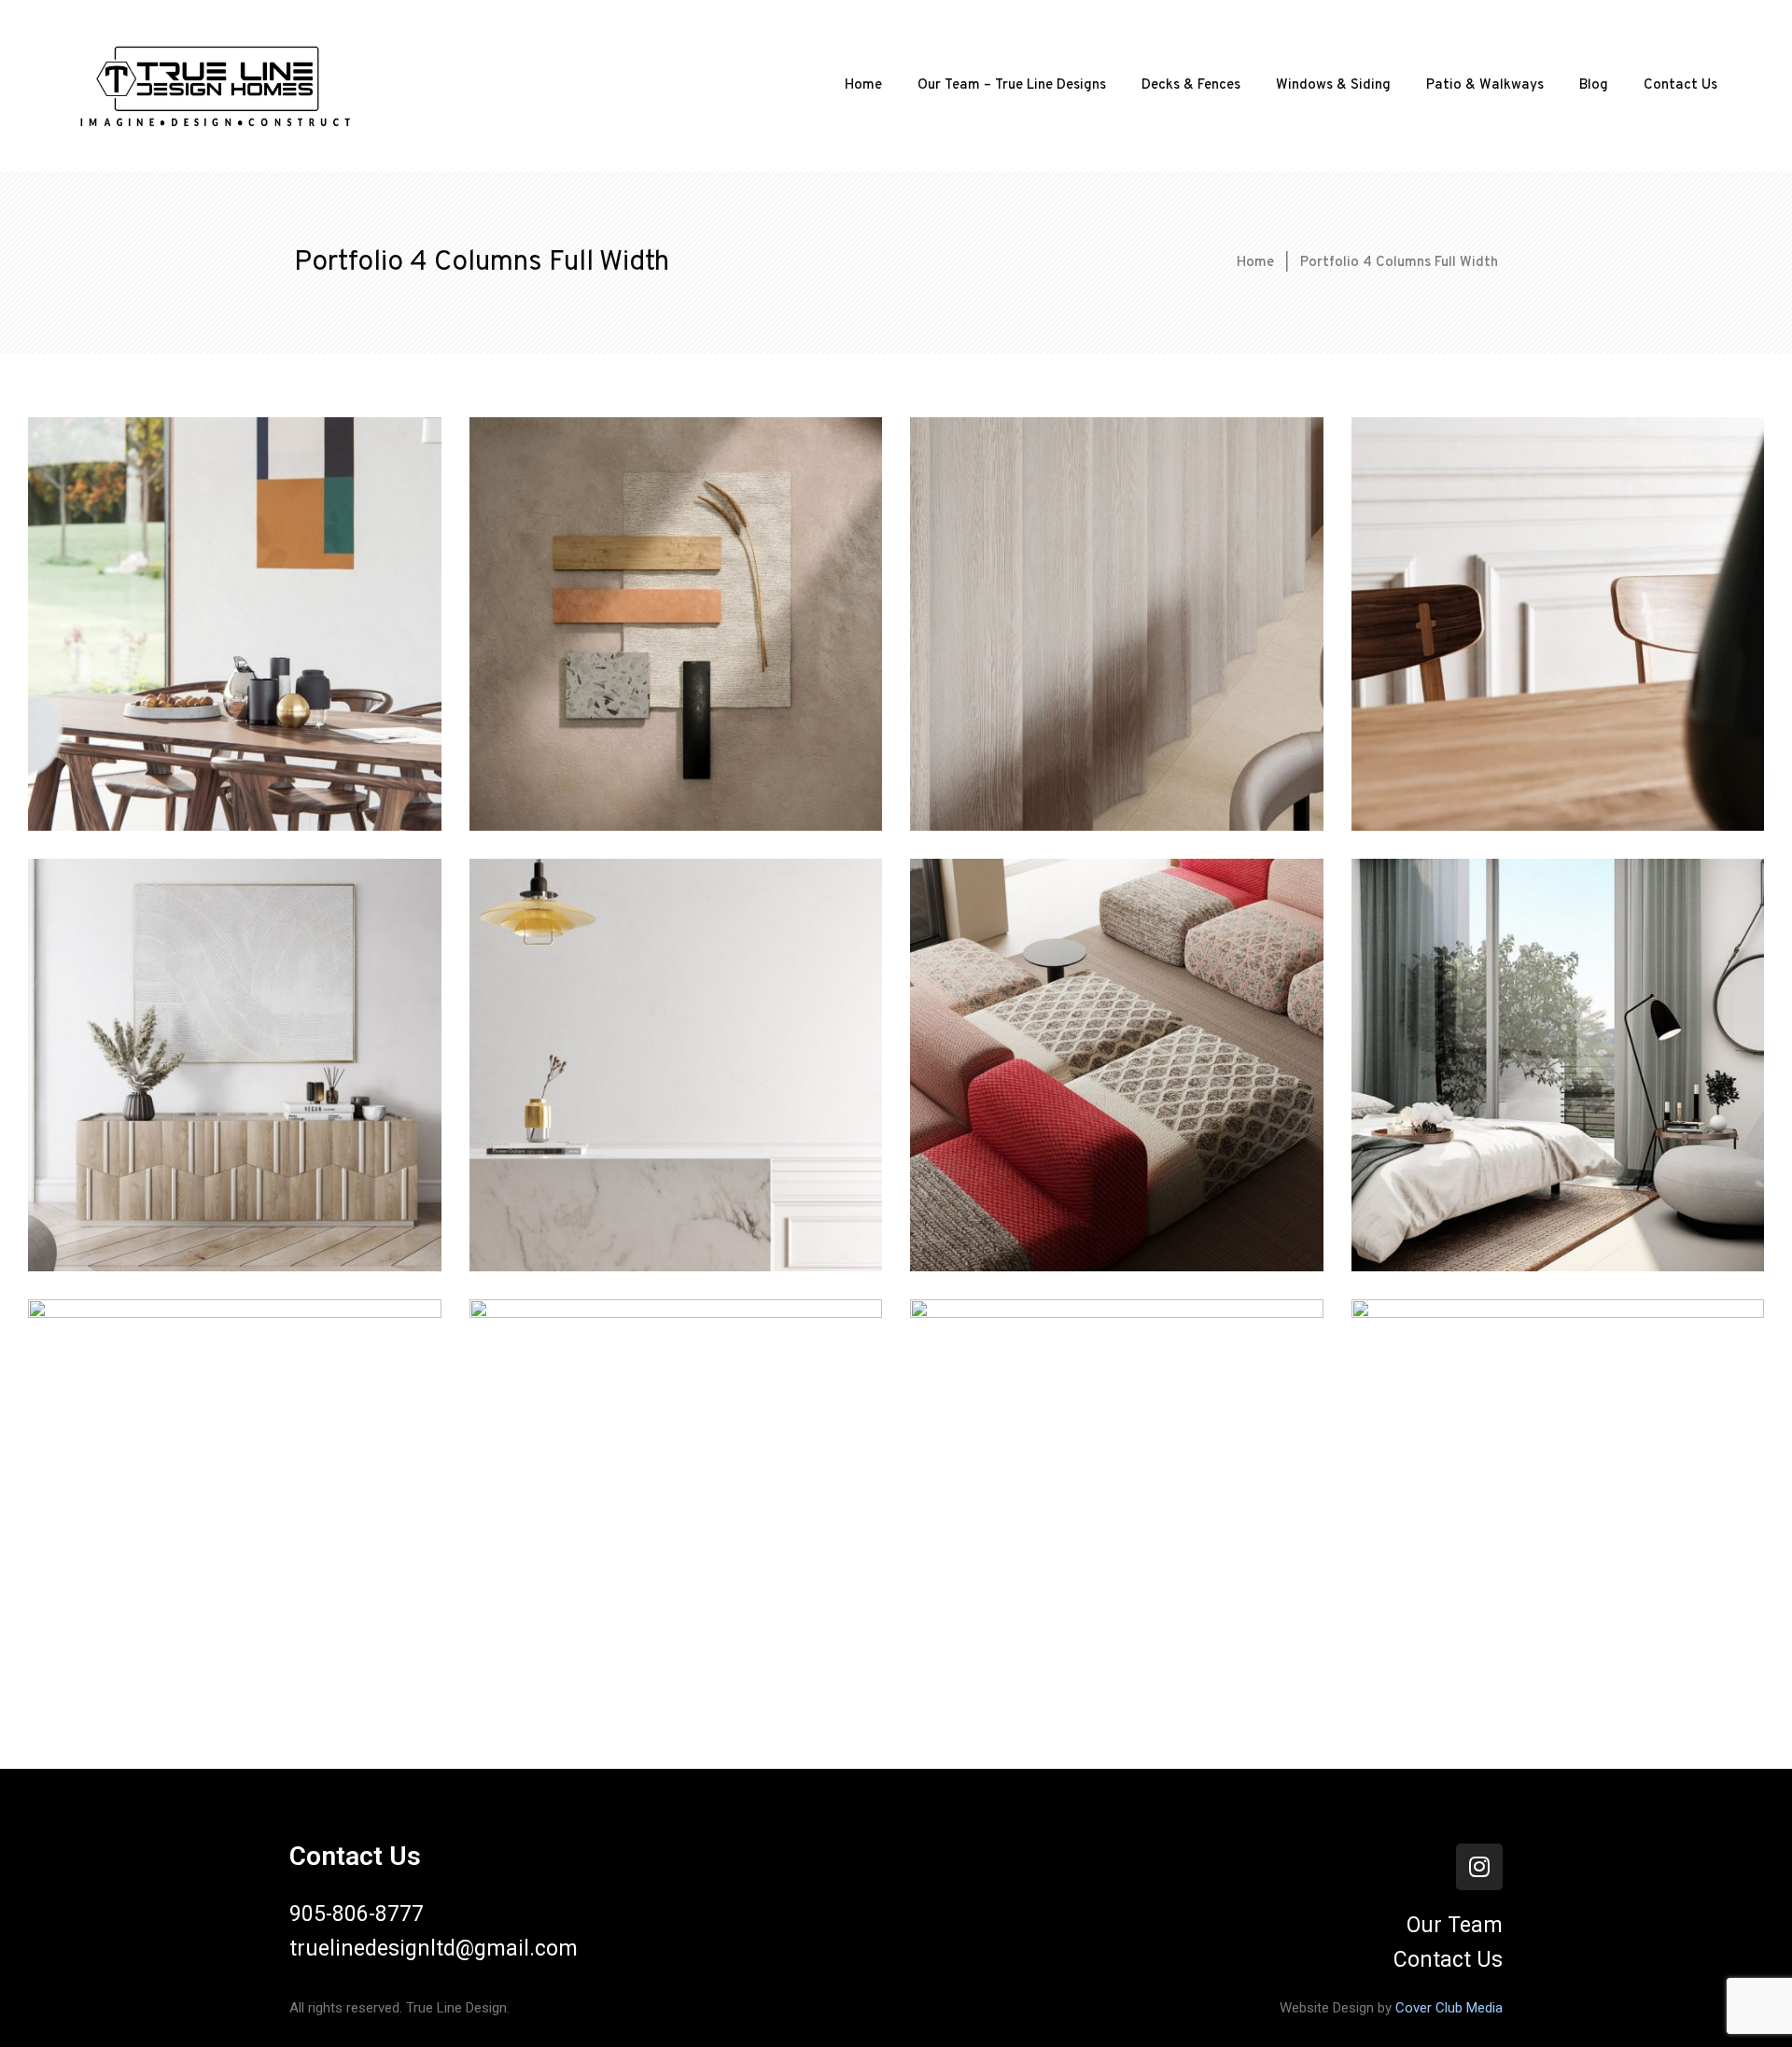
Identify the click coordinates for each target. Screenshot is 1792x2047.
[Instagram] (1479, 1867)
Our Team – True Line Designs (1012, 85)
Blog (1594, 85)
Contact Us (1680, 85)
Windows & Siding (1333, 85)
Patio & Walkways (1485, 85)
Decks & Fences (1191, 85)
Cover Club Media (1449, 2008)
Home (863, 85)
